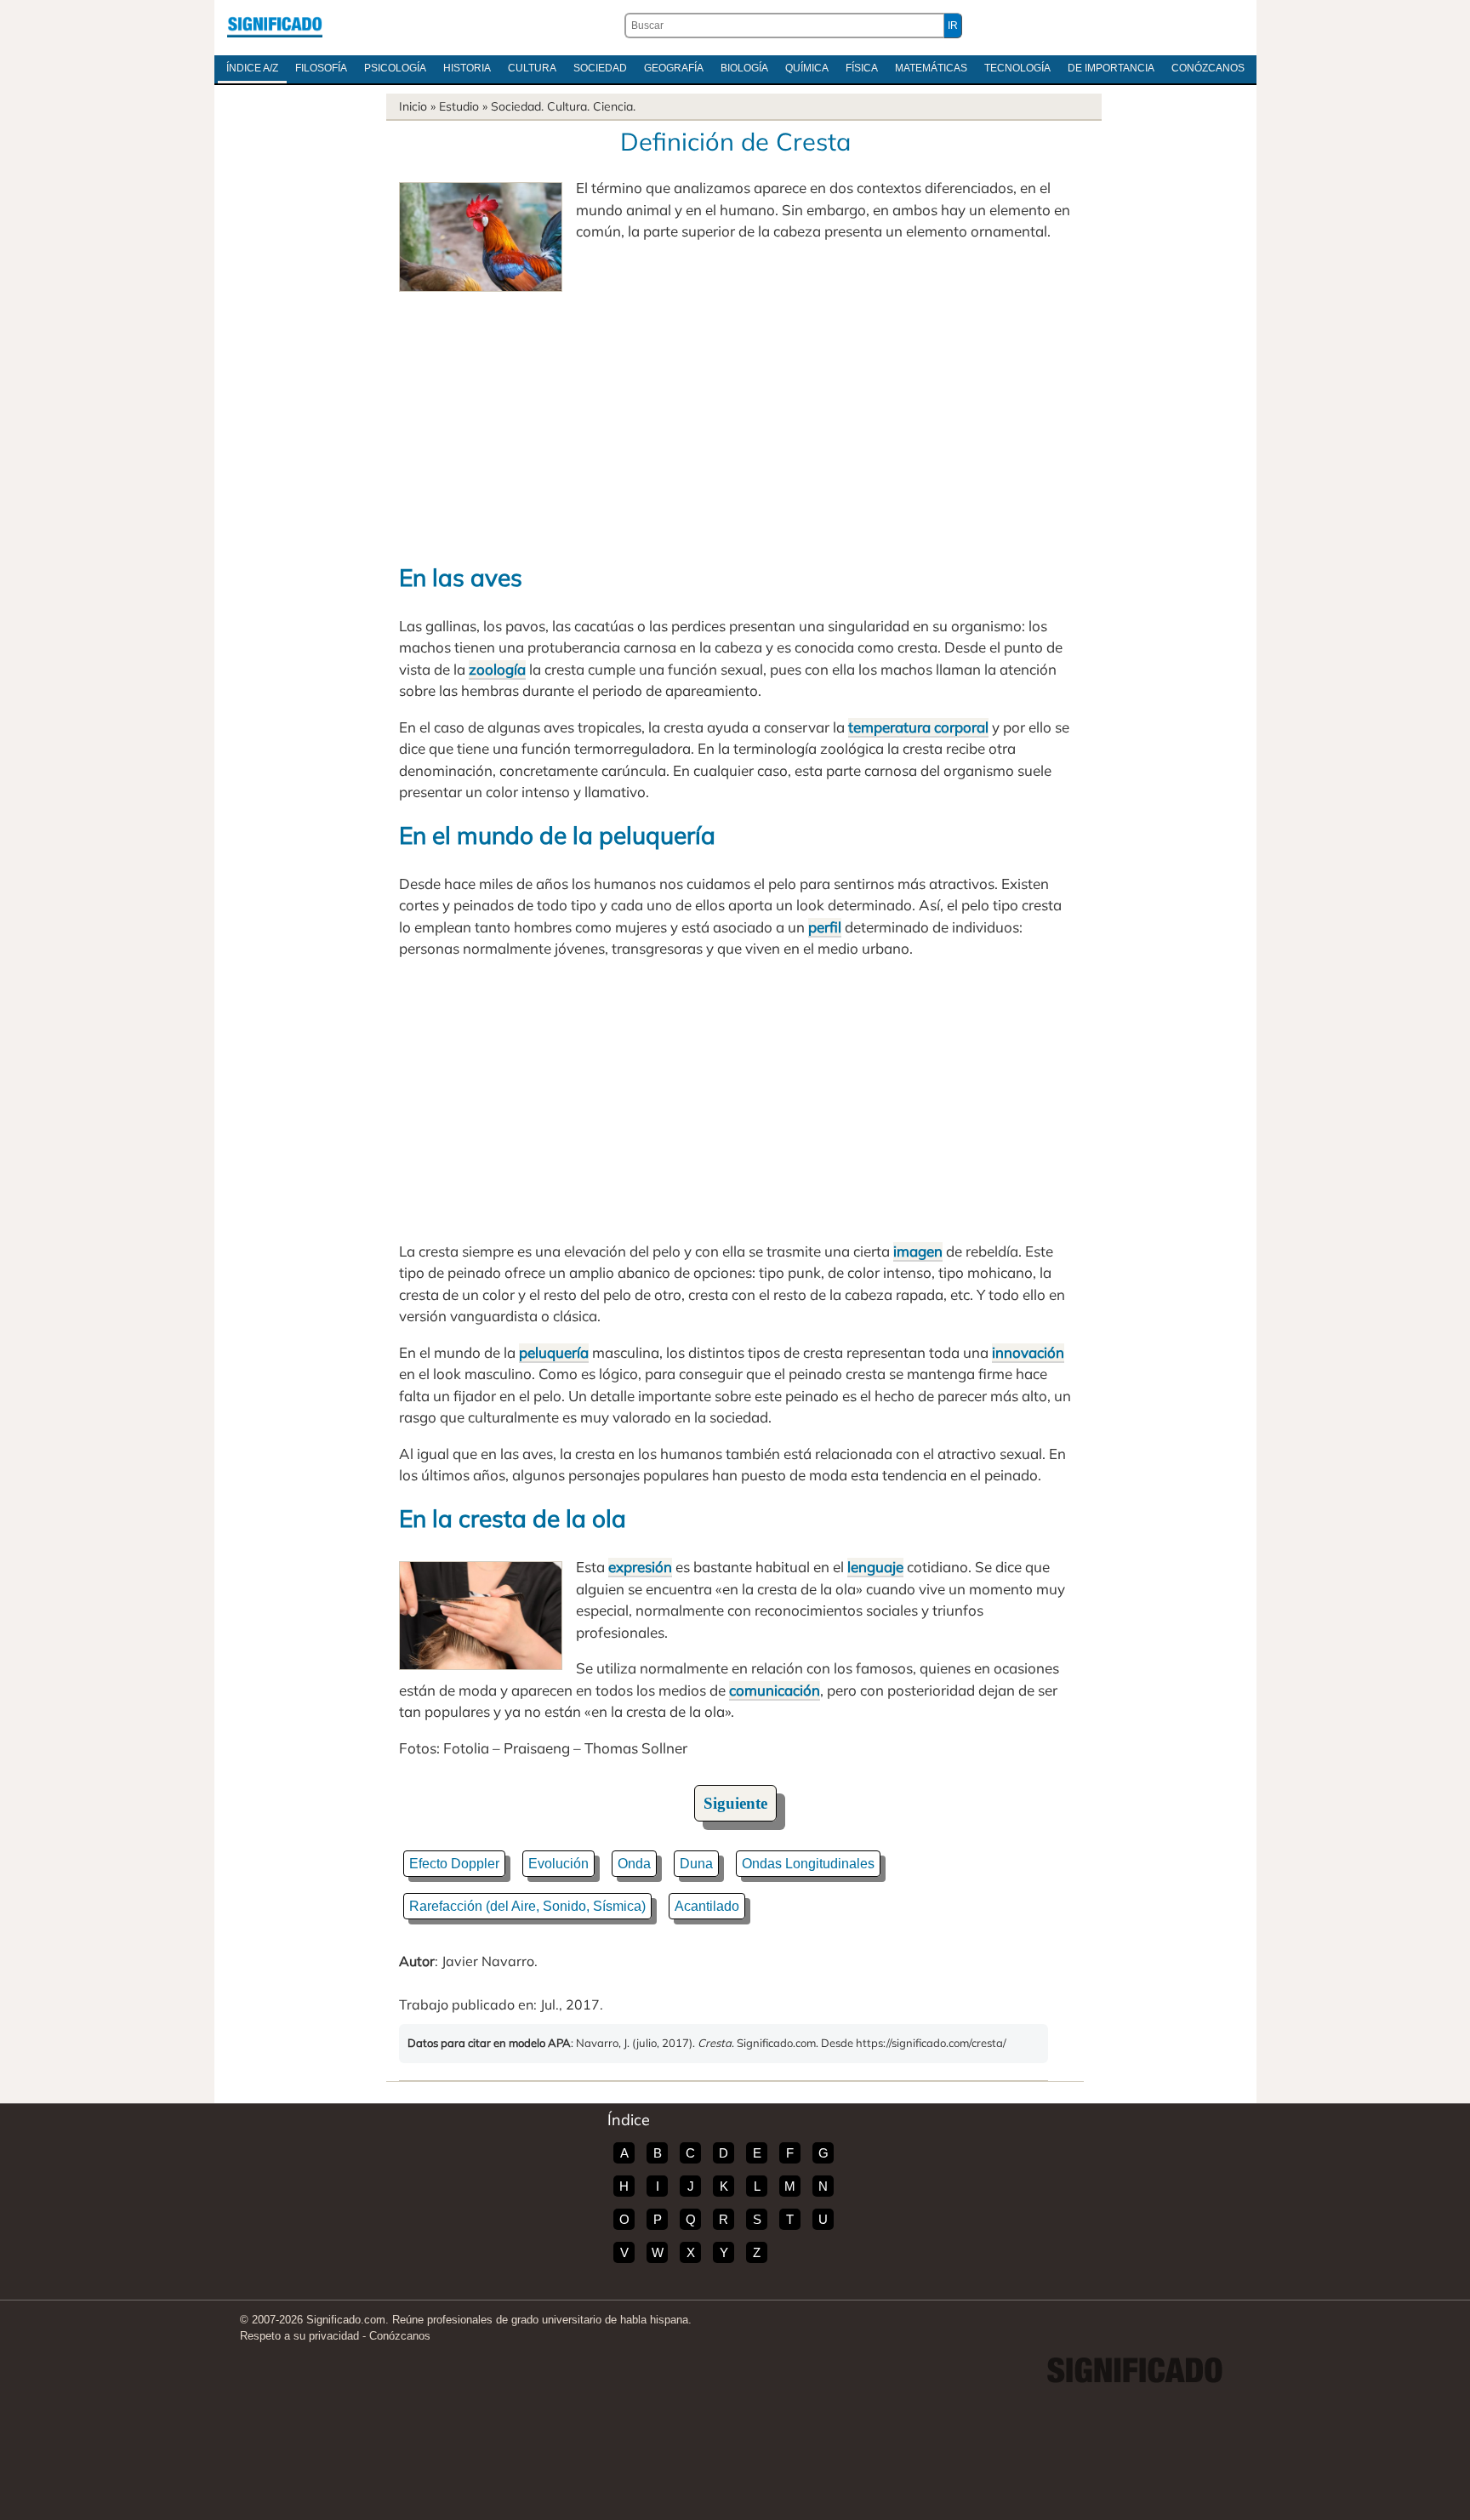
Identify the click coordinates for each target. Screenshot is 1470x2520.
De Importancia (1111, 68)
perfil (825, 927)
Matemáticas (931, 68)
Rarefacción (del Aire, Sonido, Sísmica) (527, 1906)
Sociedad (600, 68)
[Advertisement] (735, 419)
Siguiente (735, 1803)
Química (807, 68)
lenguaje (875, 1567)
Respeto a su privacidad (299, 2336)
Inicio (413, 106)
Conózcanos (1208, 68)
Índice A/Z (252, 68)
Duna (696, 1864)
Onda (634, 1864)
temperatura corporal (918, 727)
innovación (1028, 1352)
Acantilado (707, 1906)
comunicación (775, 1690)
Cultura (532, 68)
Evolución (558, 1864)
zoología (497, 669)
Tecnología (1017, 68)
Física (862, 68)
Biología (744, 68)
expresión (640, 1567)
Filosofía (321, 68)
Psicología (395, 68)
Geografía (674, 68)
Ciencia (613, 106)
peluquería (554, 1352)
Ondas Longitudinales (808, 1864)
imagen (918, 1251)
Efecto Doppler (454, 1864)
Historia (467, 68)
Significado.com (275, 26)
